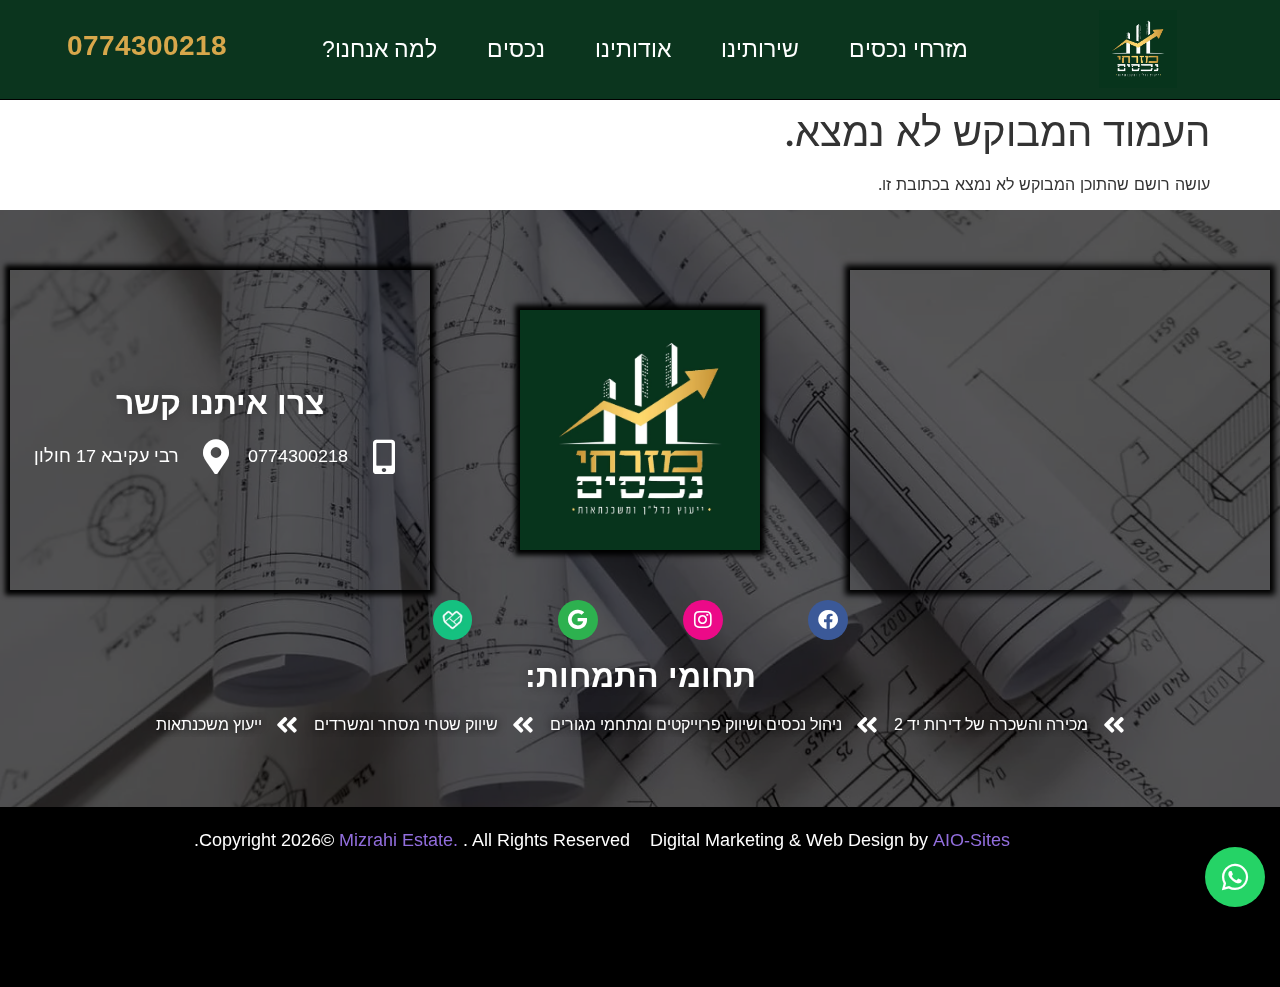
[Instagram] (703, 620)
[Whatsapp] (1235, 877)
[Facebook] (828, 620)
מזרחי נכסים (908, 49)
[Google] (578, 620)
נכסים (516, 49)
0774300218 (298, 456)
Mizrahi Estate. (401, 840)
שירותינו (760, 49)
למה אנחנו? (379, 49)
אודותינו (633, 49)
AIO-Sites (971, 840)
